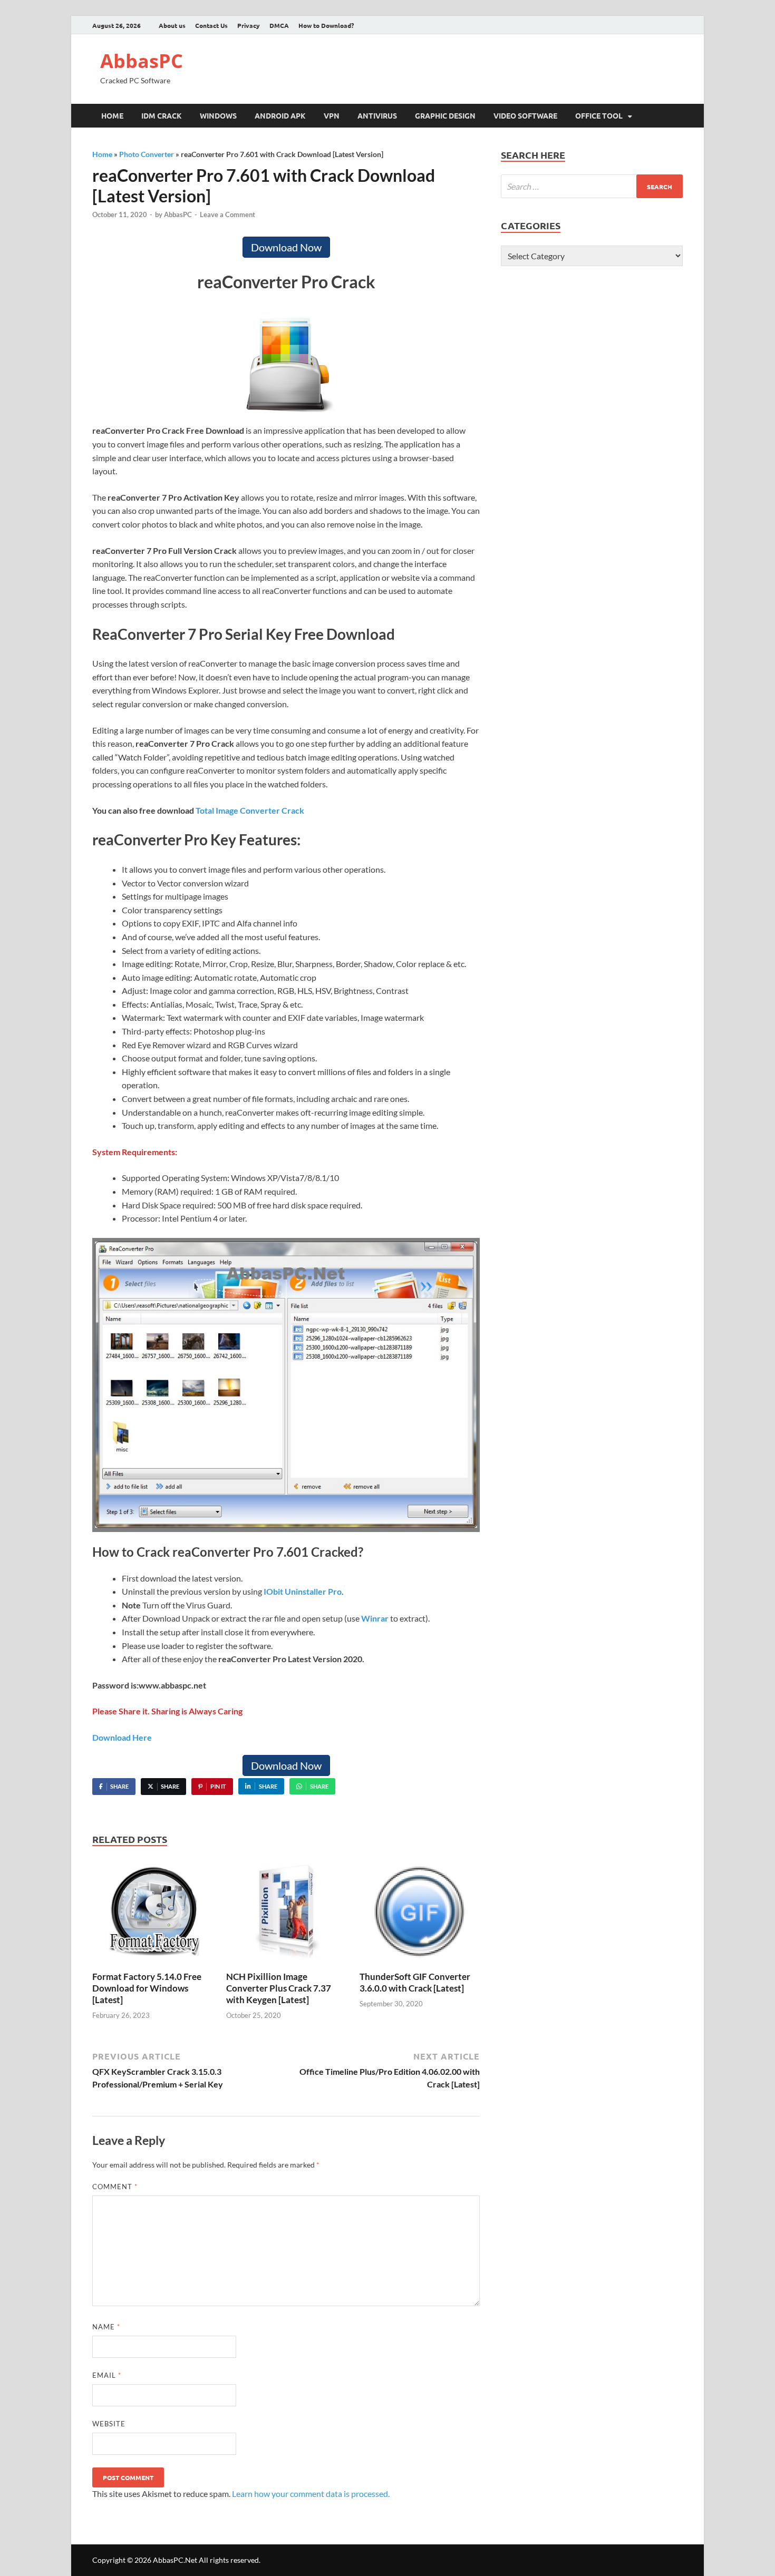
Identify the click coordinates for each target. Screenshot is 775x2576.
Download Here (122, 1737)
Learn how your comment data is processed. (311, 2494)
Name (106, 2327)
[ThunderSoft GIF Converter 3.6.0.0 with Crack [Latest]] (420, 1913)
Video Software (525, 115)
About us (172, 25)
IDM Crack (162, 115)
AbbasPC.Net (175, 2560)
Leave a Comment (227, 214)
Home (112, 115)
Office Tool (599, 115)
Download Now (286, 247)
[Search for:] (592, 186)
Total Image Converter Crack (250, 810)
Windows (218, 115)
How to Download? (326, 25)
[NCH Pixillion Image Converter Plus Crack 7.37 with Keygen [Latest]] (286, 1913)
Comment (115, 2187)
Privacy (249, 25)
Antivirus (377, 115)
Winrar (375, 1618)
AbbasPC (142, 61)
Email (107, 2375)
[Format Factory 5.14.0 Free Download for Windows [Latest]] (152, 1913)
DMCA (279, 25)
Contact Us (211, 25)
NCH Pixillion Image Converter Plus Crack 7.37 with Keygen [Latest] (279, 1988)
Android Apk (280, 115)
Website (109, 2424)
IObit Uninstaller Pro (303, 1591)
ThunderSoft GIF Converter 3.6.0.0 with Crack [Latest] (415, 1982)
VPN (332, 115)
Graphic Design (445, 115)
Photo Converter (147, 154)
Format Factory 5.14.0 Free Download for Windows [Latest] (147, 1988)
